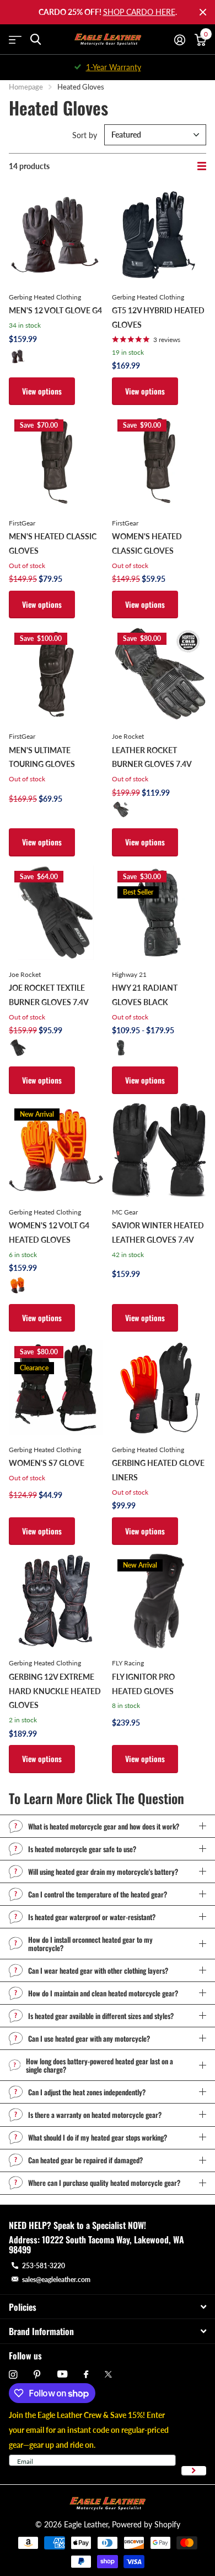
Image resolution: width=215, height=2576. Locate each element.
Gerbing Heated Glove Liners (158, 1470)
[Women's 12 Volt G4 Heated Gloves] (56, 1150)
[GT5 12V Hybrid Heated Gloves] (159, 235)
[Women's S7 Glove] (56, 1388)
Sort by (85, 135)
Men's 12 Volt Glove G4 (55, 310)
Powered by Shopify (146, 2524)
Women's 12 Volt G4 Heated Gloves (49, 1232)
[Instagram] (13, 2375)
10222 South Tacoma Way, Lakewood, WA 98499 (96, 2244)
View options (42, 391)
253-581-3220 (44, 2266)
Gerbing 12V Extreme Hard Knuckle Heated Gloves (55, 1691)
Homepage (26, 87)
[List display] (202, 166)
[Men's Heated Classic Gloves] (56, 461)
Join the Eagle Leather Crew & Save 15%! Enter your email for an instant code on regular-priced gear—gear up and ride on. (89, 2430)
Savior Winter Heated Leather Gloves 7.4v (158, 1232)
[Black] (18, 356)
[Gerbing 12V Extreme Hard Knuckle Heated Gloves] (56, 1601)
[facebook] (86, 2375)
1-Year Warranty (114, 67)
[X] (108, 2374)
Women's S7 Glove (47, 1463)
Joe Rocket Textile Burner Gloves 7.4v (49, 995)
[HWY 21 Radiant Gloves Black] (159, 913)
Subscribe (194, 2471)
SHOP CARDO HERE (139, 12)
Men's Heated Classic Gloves (53, 543)
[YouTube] (62, 2375)
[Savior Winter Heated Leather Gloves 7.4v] (159, 1150)
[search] (36, 40)
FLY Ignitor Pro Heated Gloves (143, 1684)
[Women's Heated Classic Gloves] (159, 461)
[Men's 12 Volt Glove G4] (56, 235)
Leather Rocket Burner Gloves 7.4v (152, 757)
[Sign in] (179, 40)
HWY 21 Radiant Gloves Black (145, 995)
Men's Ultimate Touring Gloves (42, 757)
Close (203, 12)
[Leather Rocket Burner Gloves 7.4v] (159, 674)
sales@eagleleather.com (56, 2280)
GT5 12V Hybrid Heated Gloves (158, 317)
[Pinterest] (37, 2375)
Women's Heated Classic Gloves (147, 543)
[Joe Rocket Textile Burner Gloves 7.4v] (56, 913)
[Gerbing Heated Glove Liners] (159, 1388)
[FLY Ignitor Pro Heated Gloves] (159, 1601)
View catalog (15, 40)
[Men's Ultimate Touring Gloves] (56, 674)
